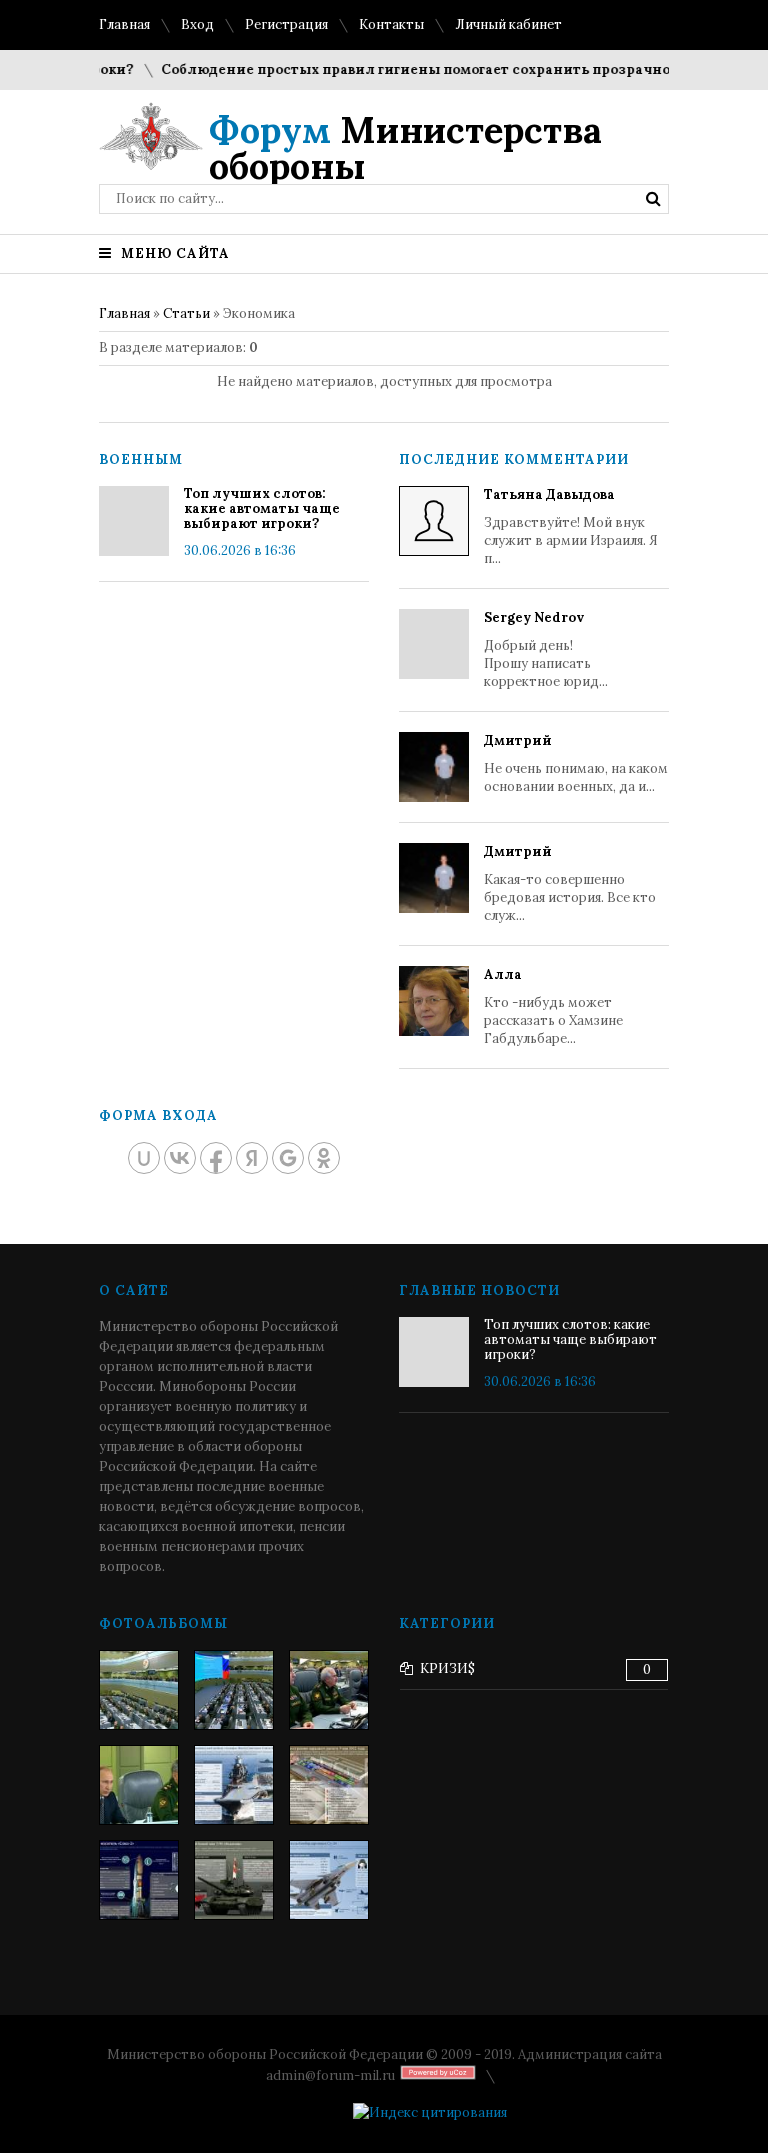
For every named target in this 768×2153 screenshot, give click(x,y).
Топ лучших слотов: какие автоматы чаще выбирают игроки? (262, 508)
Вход (197, 24)
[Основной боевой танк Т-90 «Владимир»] (234, 1880)
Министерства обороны (405, 148)
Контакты (391, 24)
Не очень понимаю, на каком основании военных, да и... (576, 763)
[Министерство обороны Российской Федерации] (139, 1690)
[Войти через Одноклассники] (324, 1158)
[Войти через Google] (288, 1158)
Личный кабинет (508, 24)
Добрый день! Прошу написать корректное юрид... (546, 649)
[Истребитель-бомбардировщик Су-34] (329, 1880)
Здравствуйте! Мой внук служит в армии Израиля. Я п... (571, 526)
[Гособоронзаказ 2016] (139, 1785)
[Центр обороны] (234, 1690)
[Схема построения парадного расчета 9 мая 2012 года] (329, 1785)
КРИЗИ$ (447, 1668)
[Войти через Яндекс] (252, 1158)
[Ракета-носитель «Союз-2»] (139, 1880)
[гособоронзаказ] (329, 1690)
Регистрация (286, 24)
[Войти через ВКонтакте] (180, 1158)
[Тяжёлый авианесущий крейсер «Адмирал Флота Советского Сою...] (234, 1785)
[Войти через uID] (144, 1158)
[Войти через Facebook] (216, 1158)
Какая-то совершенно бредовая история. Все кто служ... (570, 883)
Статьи (186, 313)
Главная (124, 24)
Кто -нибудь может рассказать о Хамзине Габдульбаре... (553, 1006)
